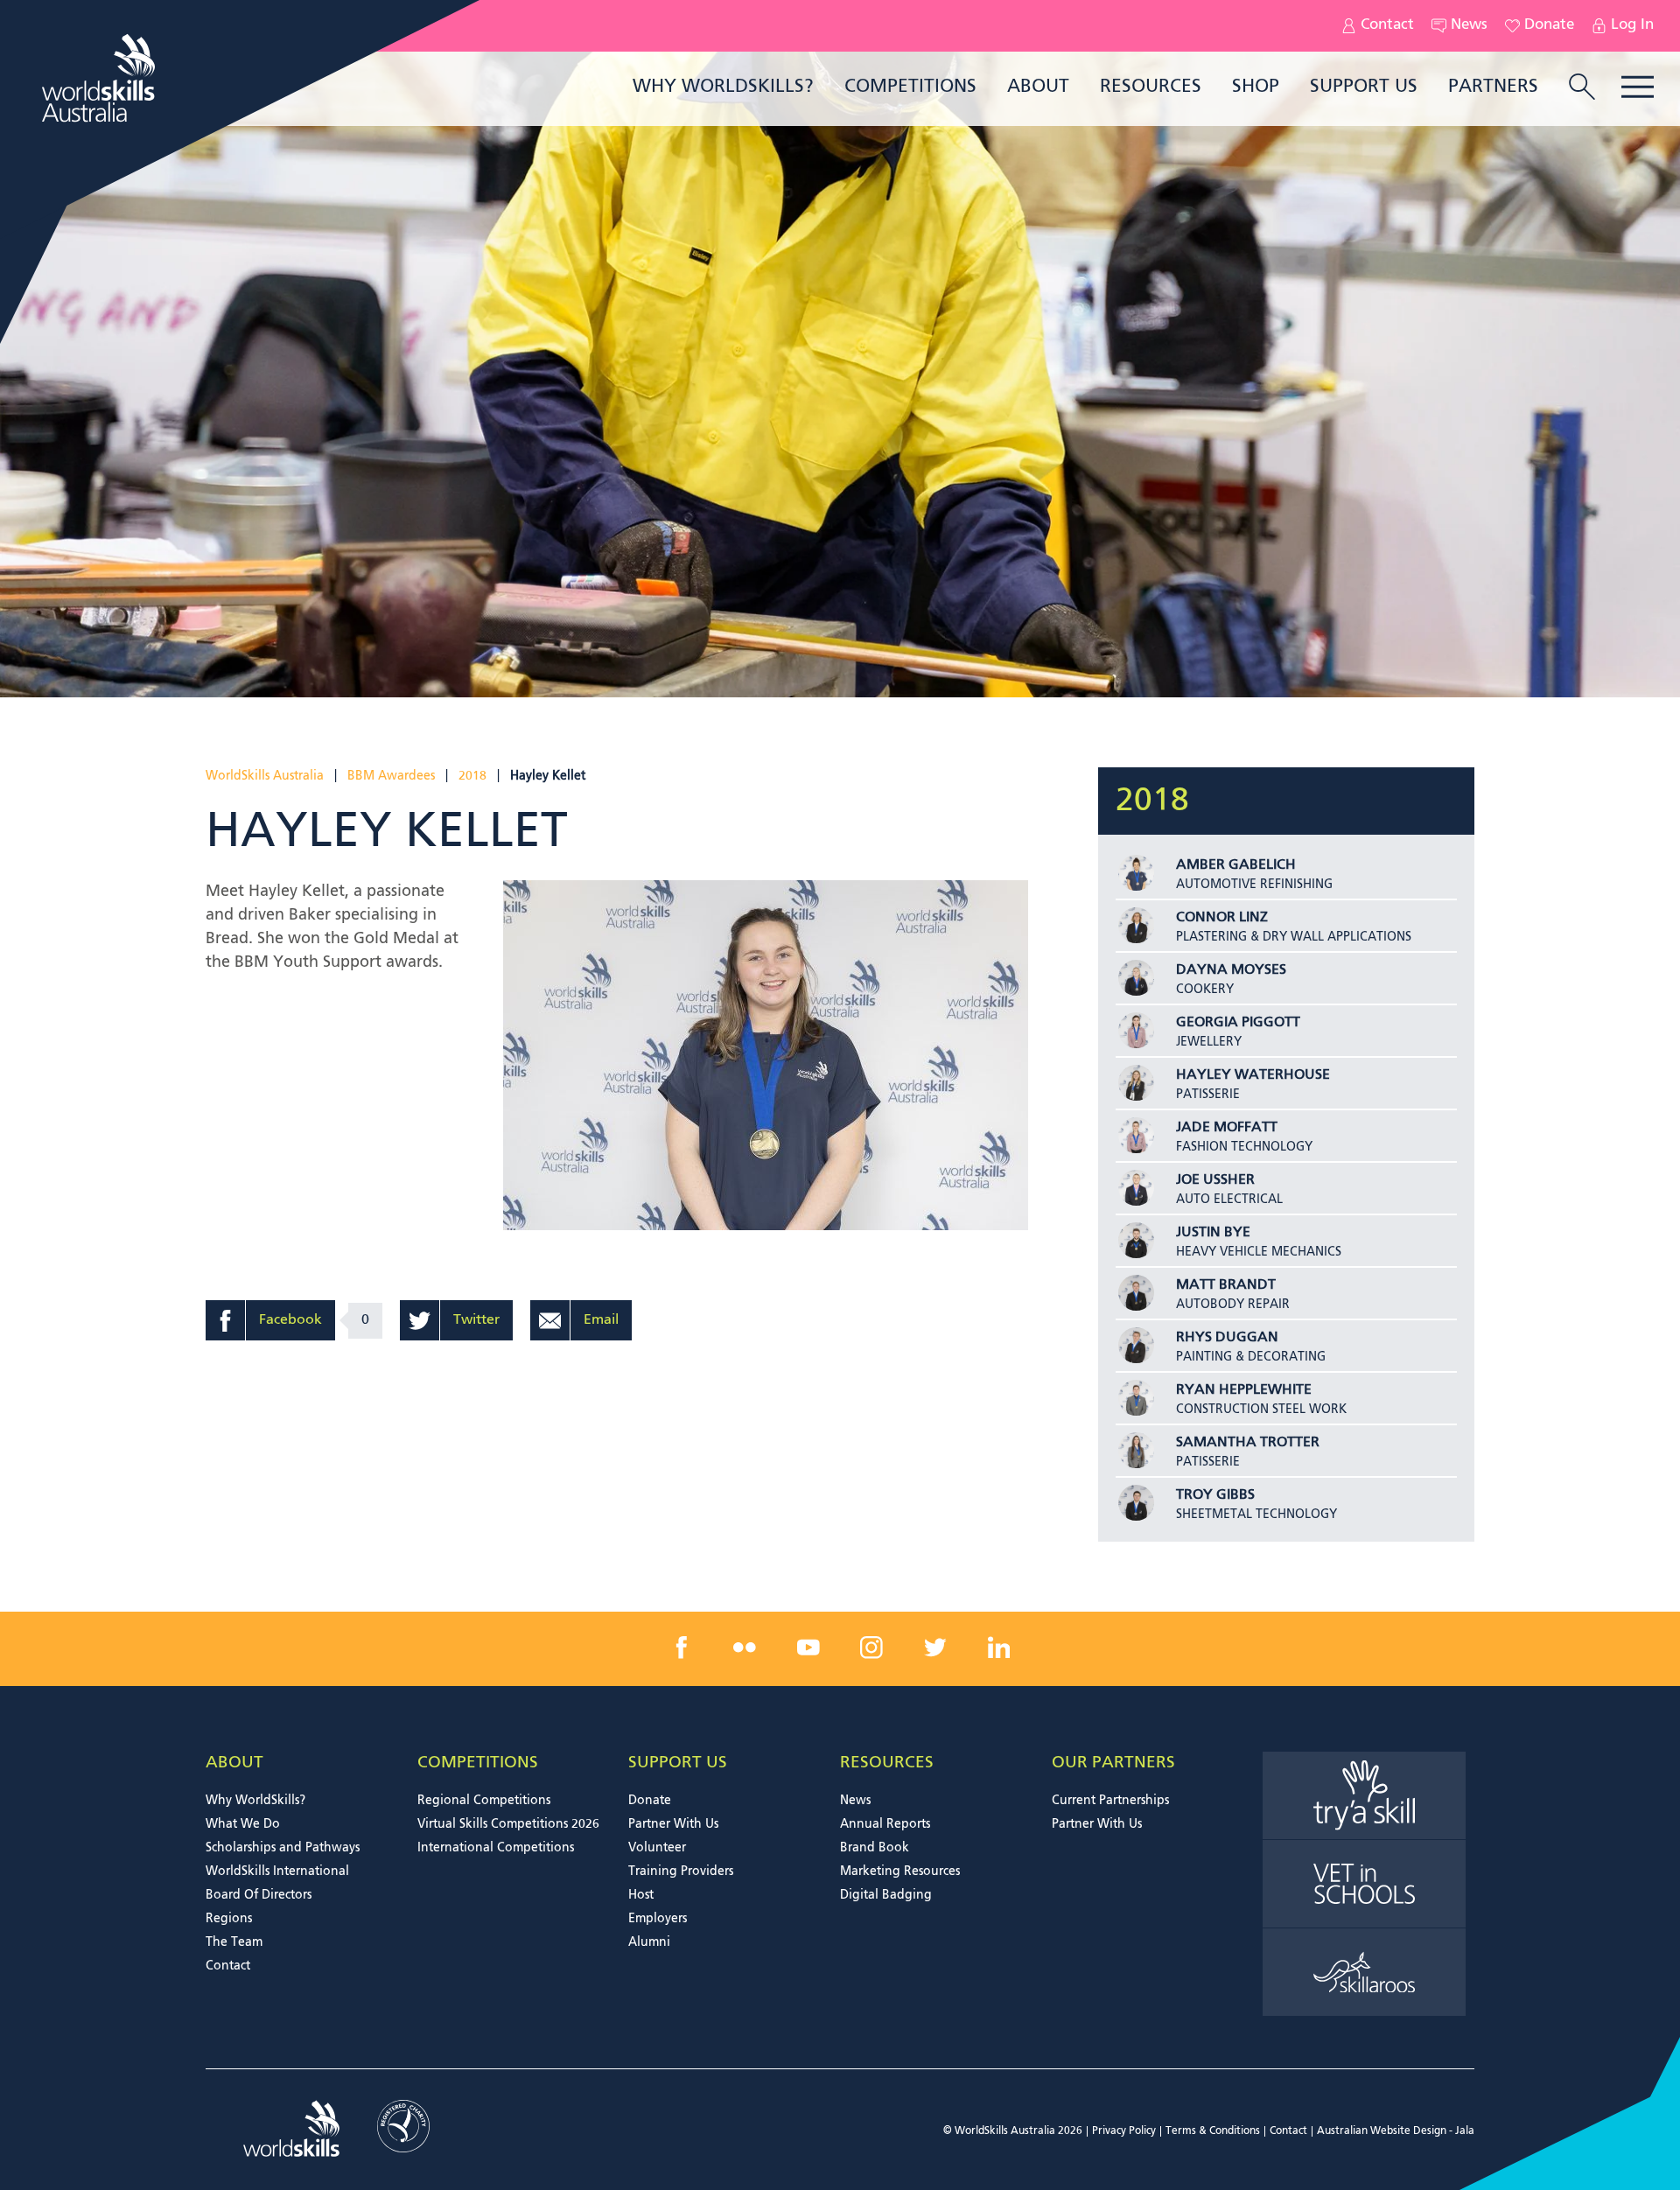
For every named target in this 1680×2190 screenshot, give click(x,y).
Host (641, 1895)
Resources (1151, 87)
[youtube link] (808, 1648)
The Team (234, 1942)
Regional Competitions (484, 1801)
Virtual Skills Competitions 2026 (508, 1824)
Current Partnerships (1110, 1801)
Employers (658, 1919)
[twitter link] (935, 1648)
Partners (1493, 87)
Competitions (910, 87)
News (1469, 25)
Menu (1638, 87)
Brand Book (875, 1848)
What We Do (243, 1824)
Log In (1632, 25)
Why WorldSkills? (723, 87)
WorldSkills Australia (265, 776)
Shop (1256, 87)
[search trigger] (1582, 88)
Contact (1387, 25)
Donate (1549, 25)
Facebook (290, 1320)
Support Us (1364, 87)
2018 (472, 776)
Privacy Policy (1124, 2131)
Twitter (476, 1320)
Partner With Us (673, 1824)
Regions (229, 1919)
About (1038, 87)
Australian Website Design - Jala (1396, 2131)
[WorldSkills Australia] (101, 78)
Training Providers (681, 1872)
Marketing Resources (900, 1872)
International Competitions (496, 1848)
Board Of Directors (259, 1895)
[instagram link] (871, 1648)
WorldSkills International (277, 1872)
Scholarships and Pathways (283, 1848)
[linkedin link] (998, 1648)
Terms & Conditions (1213, 2131)
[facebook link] (682, 1648)
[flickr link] (745, 1648)
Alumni (649, 1942)
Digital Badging (886, 1895)
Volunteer (657, 1848)
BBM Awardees (391, 776)
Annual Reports (885, 1824)
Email (601, 1320)
